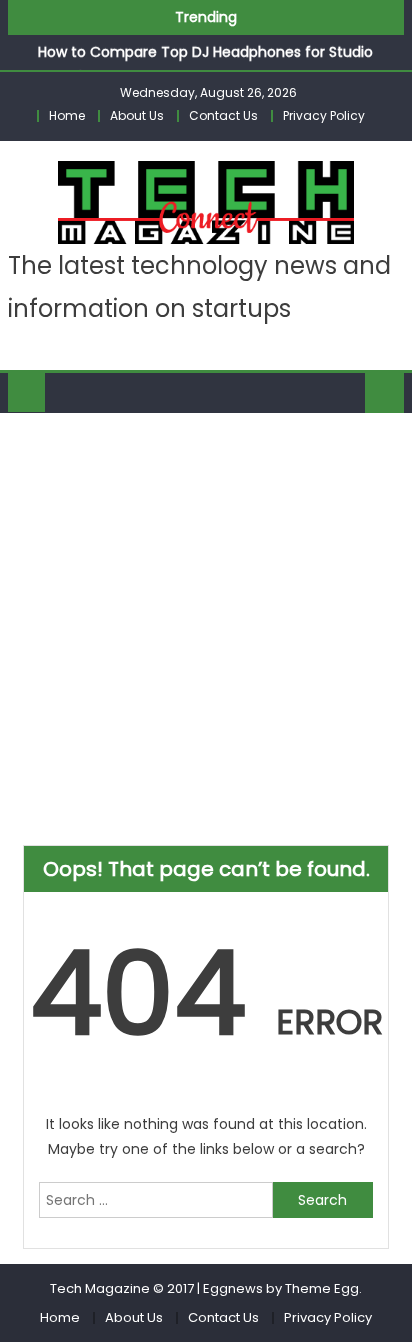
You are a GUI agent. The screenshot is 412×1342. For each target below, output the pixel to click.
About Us (137, 115)
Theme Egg (322, 1288)
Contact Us (223, 115)
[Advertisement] (206, 629)
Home (67, 115)
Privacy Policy (324, 115)
